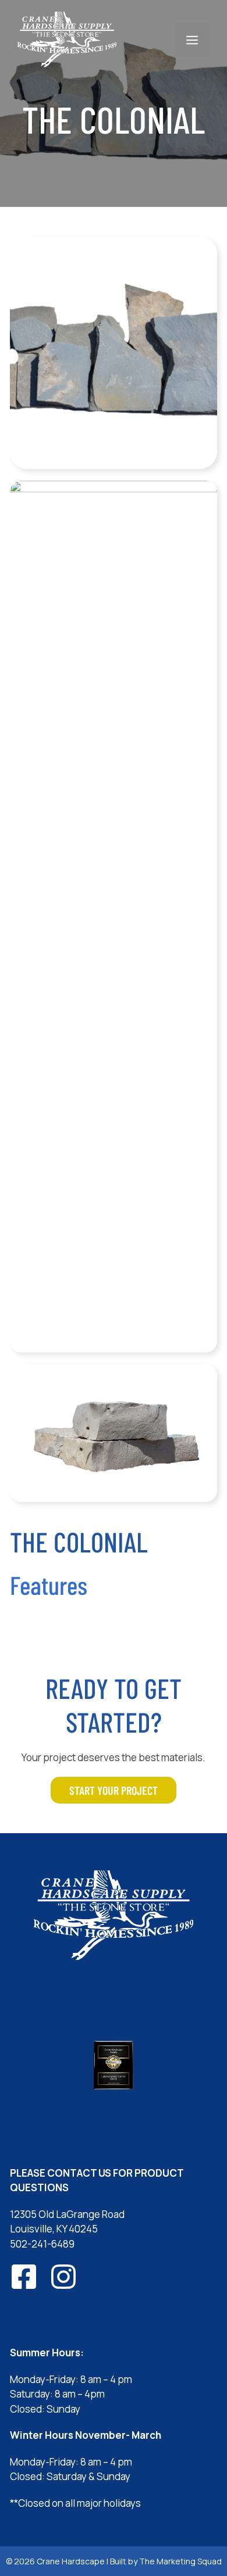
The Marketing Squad (180, 2561)
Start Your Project (114, 1790)
